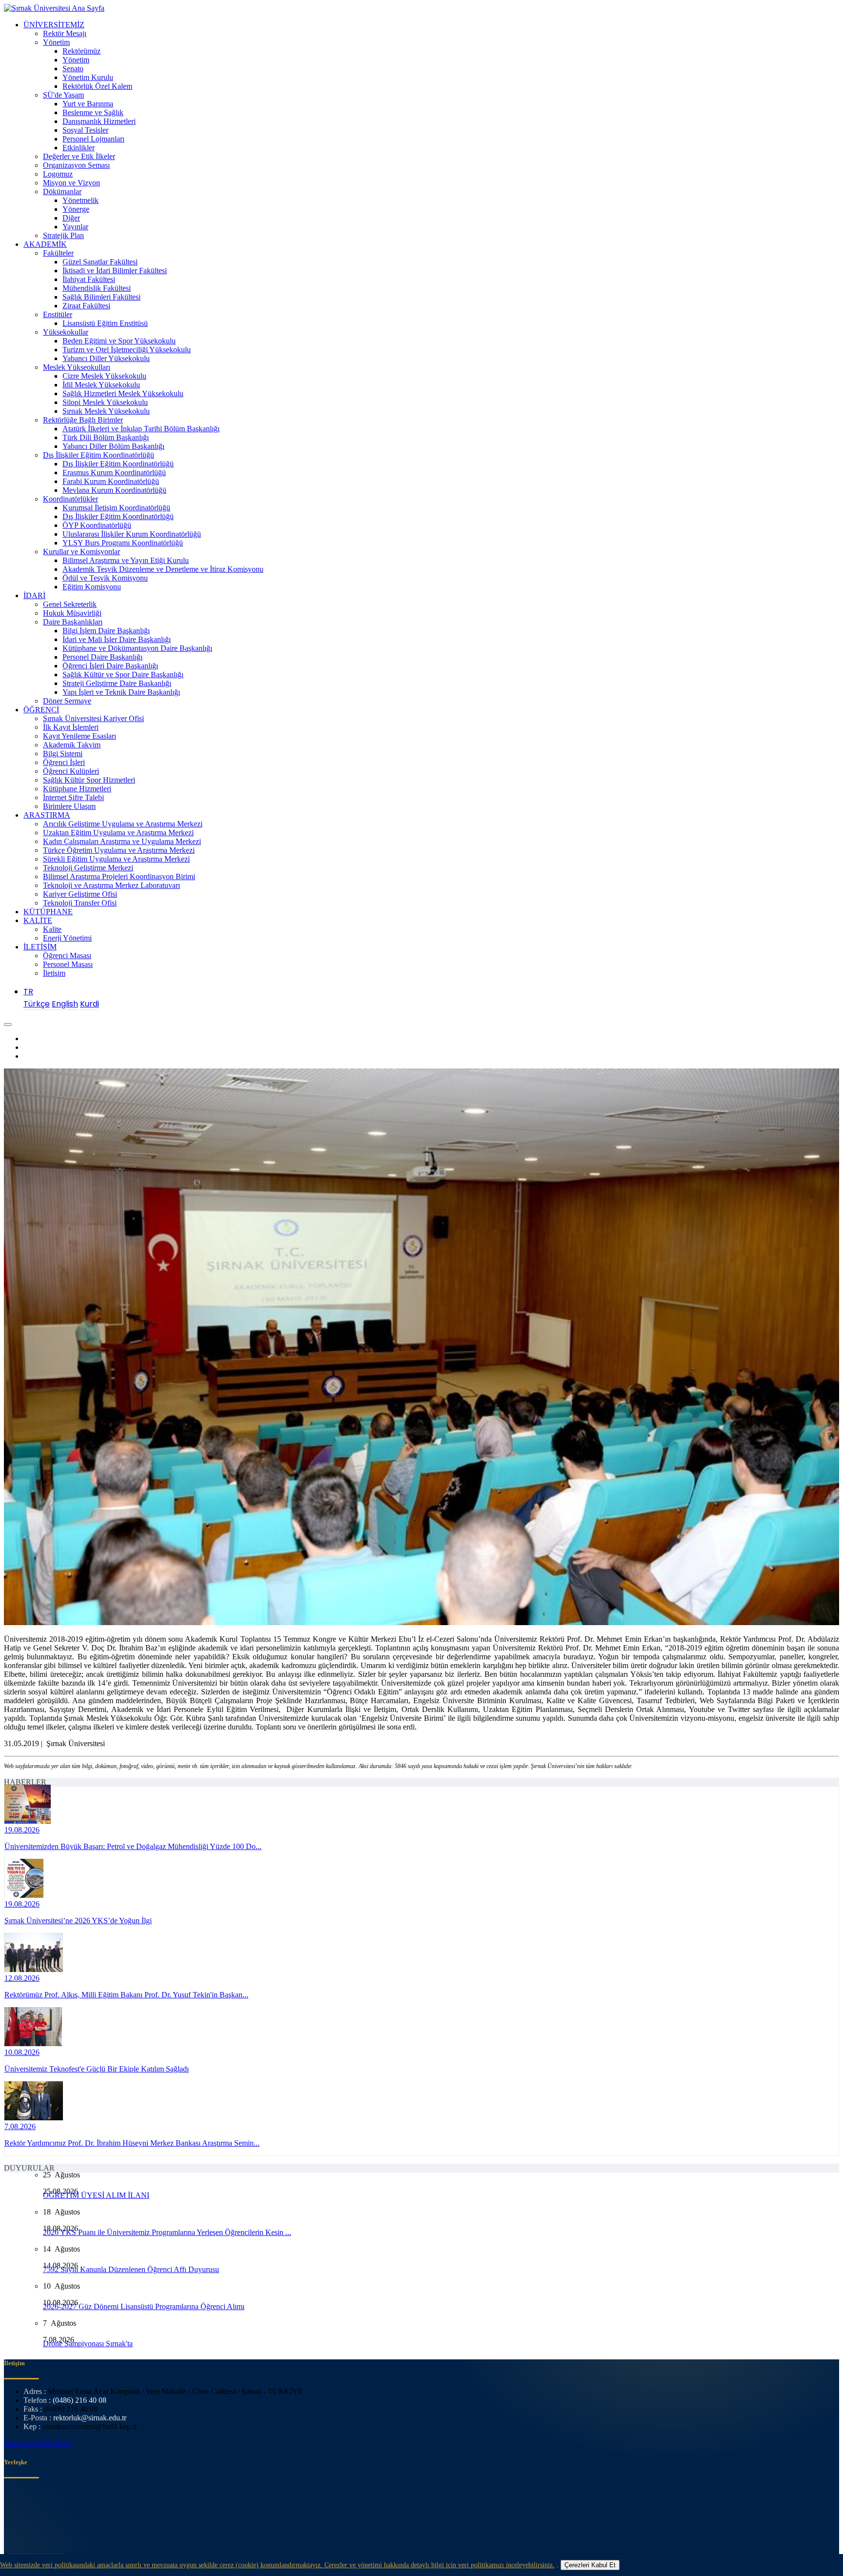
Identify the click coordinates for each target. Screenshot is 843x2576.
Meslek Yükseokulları (77, 367)
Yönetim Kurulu (88, 77)
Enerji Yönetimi (67, 938)
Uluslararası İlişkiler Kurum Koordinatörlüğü (132, 534)
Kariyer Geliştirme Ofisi (80, 894)
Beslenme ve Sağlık (93, 112)
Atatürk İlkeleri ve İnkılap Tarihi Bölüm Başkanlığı (141, 429)
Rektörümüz (81, 51)
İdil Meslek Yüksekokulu (101, 385)
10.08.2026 (22, 2052)
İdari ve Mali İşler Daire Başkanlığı (117, 639)
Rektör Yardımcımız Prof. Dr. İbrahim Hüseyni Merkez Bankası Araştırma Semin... (132, 2143)
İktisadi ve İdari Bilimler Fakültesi (115, 271)
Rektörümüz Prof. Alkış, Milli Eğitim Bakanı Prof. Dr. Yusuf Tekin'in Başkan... (126, 1995)
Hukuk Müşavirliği (72, 613)
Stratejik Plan (63, 235)
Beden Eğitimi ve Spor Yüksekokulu (119, 341)
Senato (73, 69)
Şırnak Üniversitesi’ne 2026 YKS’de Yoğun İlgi (78, 1921)
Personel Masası (68, 964)
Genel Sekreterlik (70, 604)
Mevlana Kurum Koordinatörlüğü (114, 490)
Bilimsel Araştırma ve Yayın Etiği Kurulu (126, 560)
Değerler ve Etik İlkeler (79, 156)
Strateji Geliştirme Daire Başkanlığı (117, 683)
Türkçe (37, 1004)
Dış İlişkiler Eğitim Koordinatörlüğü (99, 455)
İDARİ (34, 595)
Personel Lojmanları (93, 139)
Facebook (20, 2443)
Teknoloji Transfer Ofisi (80, 903)
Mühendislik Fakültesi (97, 288)
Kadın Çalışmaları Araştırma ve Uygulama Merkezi (122, 841)
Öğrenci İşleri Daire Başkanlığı (110, 666)
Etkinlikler (79, 148)
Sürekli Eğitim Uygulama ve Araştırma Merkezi (116, 859)
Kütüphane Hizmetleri (77, 789)
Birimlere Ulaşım (69, 806)
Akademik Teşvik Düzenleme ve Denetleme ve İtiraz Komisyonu (163, 569)
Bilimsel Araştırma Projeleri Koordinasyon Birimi (119, 876)
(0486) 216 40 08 (80, 2400)
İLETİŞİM (40, 947)
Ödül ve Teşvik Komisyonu (105, 578)
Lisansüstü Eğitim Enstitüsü (105, 323)
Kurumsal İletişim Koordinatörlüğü (116, 508)
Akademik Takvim (72, 745)
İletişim (54, 973)
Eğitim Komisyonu (92, 587)
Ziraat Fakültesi (86, 306)
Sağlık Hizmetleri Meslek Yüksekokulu (123, 393)
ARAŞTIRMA (47, 815)
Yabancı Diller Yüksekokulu (106, 358)
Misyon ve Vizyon (71, 183)
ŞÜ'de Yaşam (63, 95)
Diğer (71, 218)
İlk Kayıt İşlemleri (71, 727)
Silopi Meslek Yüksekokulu (105, 402)
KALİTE (38, 920)
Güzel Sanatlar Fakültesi (100, 262)
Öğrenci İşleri (64, 762)
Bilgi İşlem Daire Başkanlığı (106, 631)
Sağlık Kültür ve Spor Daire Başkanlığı (123, 674)
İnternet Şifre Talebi (73, 797)
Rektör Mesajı (65, 33)
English (65, 1004)
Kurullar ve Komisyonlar (81, 552)
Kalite (52, 929)
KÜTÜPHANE (48, 912)
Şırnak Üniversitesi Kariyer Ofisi (93, 718)
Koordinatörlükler (70, 499)
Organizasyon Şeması (76, 165)
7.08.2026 (20, 2126)
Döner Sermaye (67, 701)
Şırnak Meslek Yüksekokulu (106, 411)
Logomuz (58, 174)
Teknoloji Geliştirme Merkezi (88, 868)
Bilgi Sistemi (63, 754)
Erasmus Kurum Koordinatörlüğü (114, 473)
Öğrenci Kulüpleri (71, 771)
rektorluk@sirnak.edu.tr (90, 2418)
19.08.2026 (22, 1830)
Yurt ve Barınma (88, 104)
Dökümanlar (62, 191)
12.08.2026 (22, 1978)
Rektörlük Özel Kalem (97, 86)
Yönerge (76, 209)
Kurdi (90, 1004)
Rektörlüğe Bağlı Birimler (83, 420)
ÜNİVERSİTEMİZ (54, 25)
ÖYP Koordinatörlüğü (97, 525)
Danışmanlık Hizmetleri (99, 121)
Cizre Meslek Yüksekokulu (104, 376)
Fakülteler (58, 253)
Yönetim (56, 42)
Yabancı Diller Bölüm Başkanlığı (113, 446)
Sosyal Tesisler (85, 130)
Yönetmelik (80, 200)
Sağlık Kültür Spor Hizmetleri (89, 780)
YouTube (58, 2443)
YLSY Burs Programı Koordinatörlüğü (123, 543)
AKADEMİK (45, 244)
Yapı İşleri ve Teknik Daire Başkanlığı (121, 692)
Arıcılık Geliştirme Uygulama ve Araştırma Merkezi (123, 824)
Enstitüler (58, 314)
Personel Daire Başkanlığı (102, 657)
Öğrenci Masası (67, 956)
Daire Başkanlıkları (73, 622)
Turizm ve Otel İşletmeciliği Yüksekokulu (127, 350)
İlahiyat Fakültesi (89, 279)
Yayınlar (75, 227)
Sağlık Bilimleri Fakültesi (101, 297)
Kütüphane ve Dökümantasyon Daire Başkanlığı (137, 648)
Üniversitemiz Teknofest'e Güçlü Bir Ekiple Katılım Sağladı (97, 2069)
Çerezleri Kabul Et (590, 2565)
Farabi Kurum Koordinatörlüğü (111, 481)
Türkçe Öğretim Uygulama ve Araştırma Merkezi (119, 850)
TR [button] (28, 992)
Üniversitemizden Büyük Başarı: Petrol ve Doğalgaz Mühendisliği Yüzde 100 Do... (133, 1846)
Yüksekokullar (66, 332)
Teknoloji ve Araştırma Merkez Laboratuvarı (111, 885)
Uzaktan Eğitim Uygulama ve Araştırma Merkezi (118, 833)
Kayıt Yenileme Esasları (80, 736)
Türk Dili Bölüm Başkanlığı (106, 437)
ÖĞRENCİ (41, 710)
